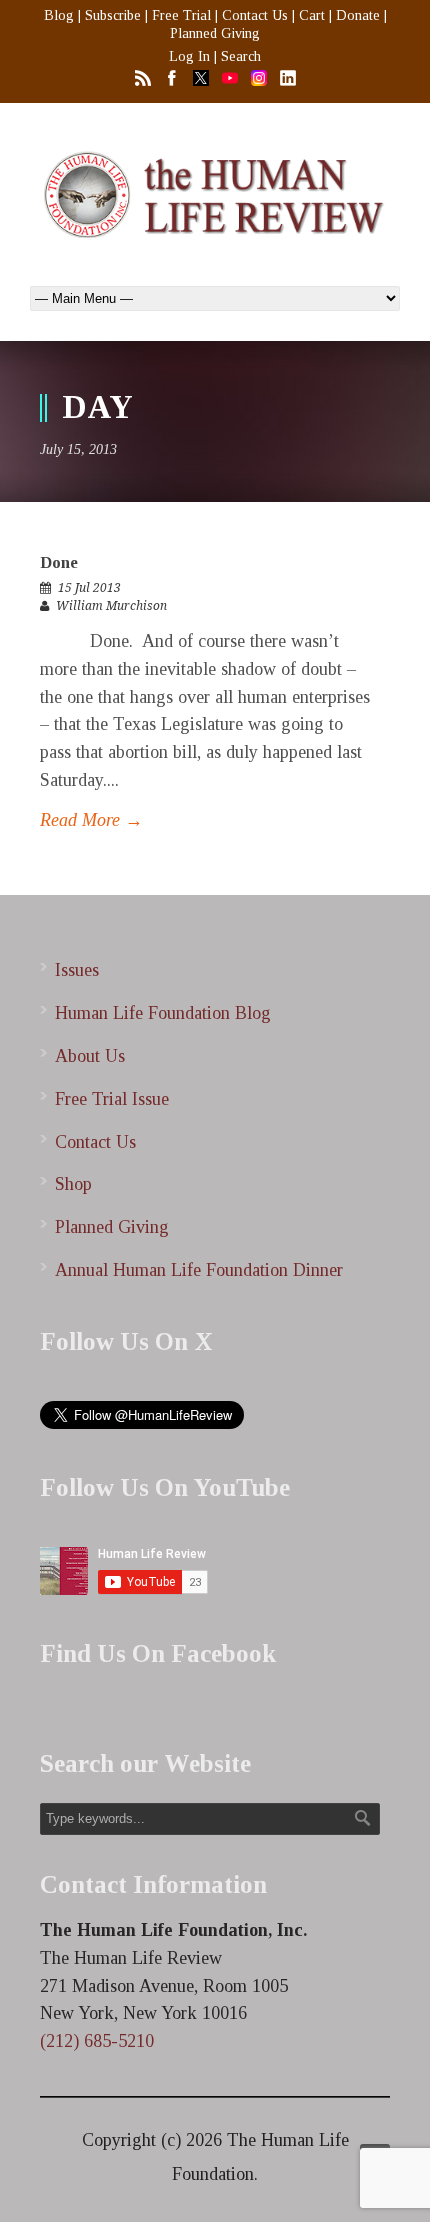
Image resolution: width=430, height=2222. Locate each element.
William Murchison (111, 606)
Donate (358, 15)
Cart (312, 15)
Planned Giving (215, 33)
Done (59, 562)
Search (241, 56)
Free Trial (181, 15)
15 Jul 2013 (89, 588)
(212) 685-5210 (97, 2041)
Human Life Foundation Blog (163, 1013)
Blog (59, 15)
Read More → (91, 820)
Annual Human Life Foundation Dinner (199, 1270)
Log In (189, 56)
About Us (90, 1056)
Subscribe (113, 15)
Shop (73, 1184)
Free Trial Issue (112, 1099)
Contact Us (255, 15)
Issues (77, 970)
